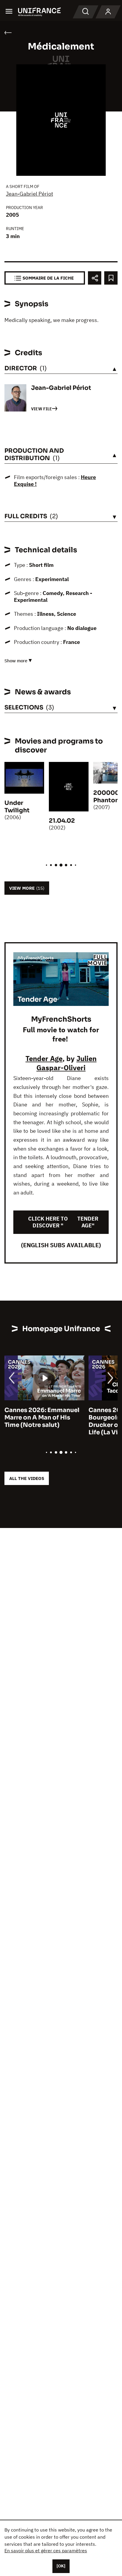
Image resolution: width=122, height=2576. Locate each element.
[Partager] (95, 278)
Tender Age (44, 1058)
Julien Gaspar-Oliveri (66, 1063)
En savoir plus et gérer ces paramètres (46, 2551)
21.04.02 (62, 821)
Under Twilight (17, 807)
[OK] (61, 2566)
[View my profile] (108, 12)
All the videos (27, 1478)
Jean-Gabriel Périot (29, 194)
